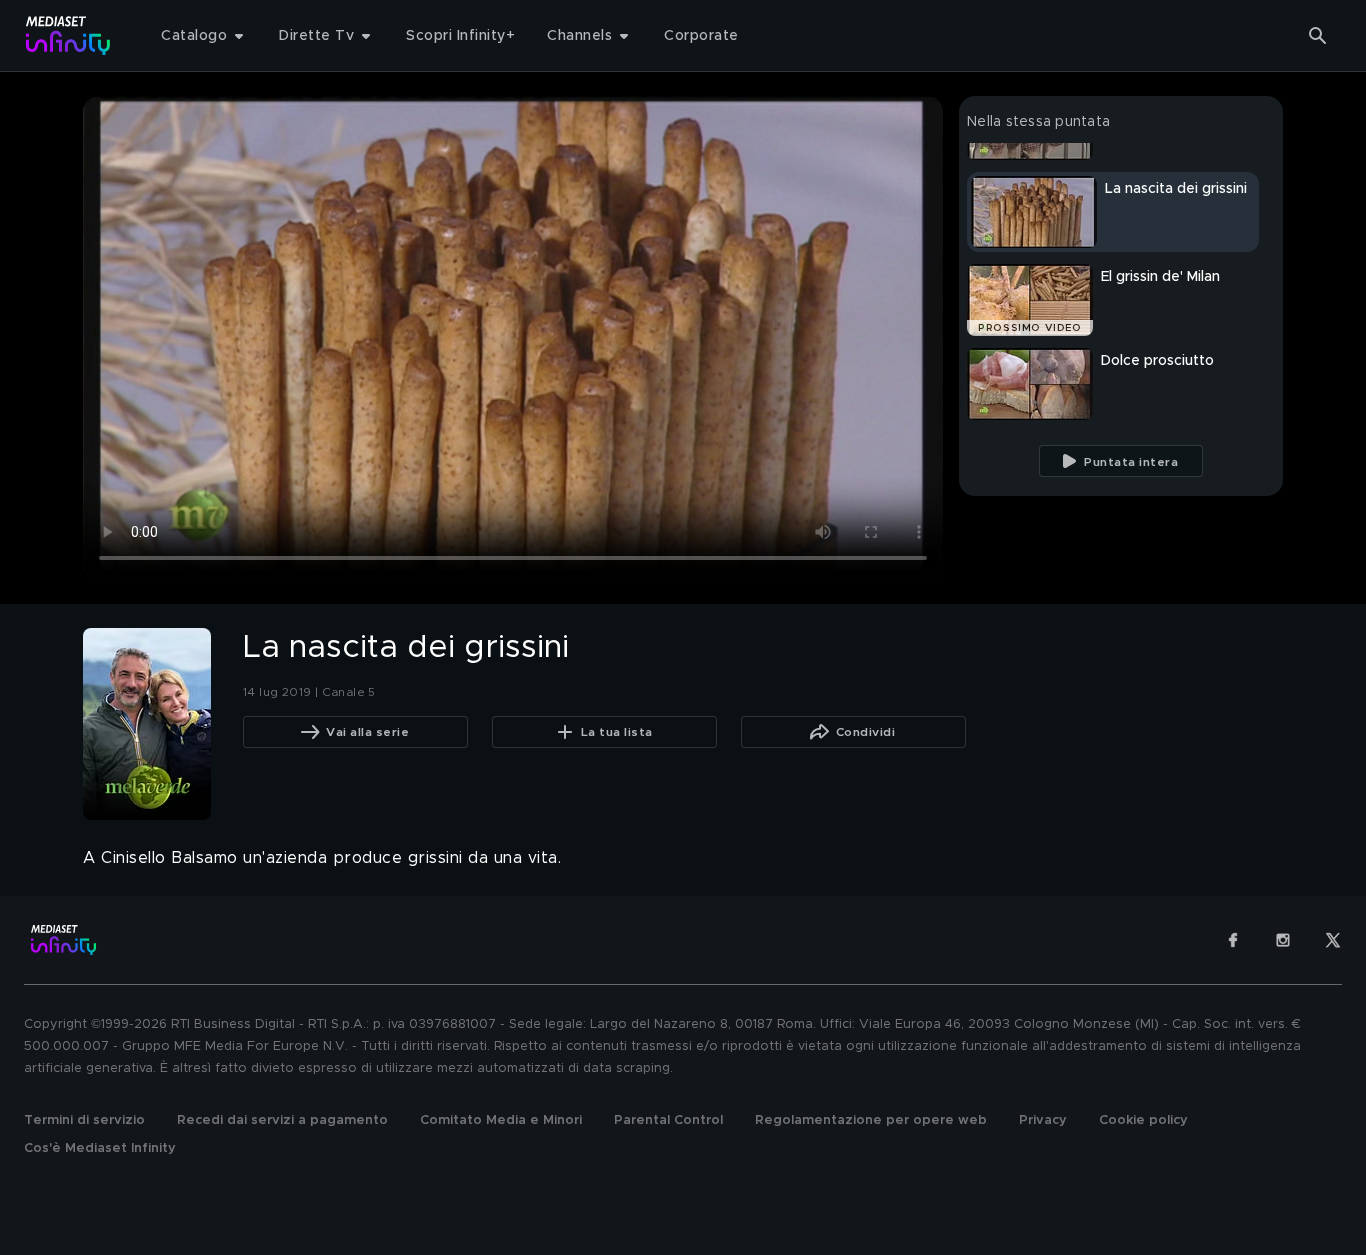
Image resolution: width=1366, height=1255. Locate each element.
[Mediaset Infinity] (68, 35)
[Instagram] (1283, 940)
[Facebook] (1233, 940)
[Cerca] (1318, 36)
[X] (1333, 940)
